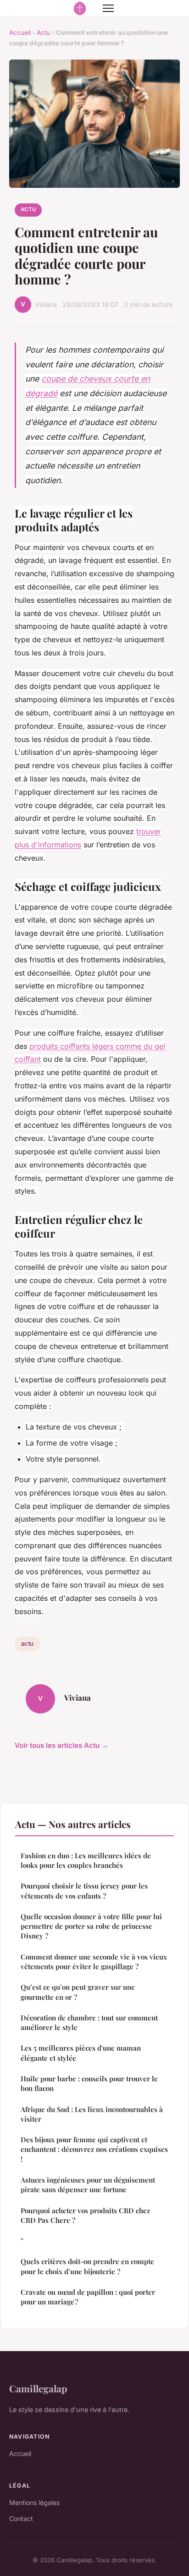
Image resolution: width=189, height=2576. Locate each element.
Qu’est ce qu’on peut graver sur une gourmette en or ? (78, 1992)
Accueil (20, 33)
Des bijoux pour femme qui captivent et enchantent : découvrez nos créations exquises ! (94, 2149)
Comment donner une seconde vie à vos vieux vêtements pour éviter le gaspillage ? (94, 1962)
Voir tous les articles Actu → (61, 1745)
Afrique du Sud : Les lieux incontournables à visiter (92, 2114)
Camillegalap (38, 2388)
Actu (43, 33)
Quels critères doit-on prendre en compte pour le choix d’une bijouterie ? (87, 2266)
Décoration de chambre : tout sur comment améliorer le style (89, 2022)
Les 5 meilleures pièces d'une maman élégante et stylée (81, 2053)
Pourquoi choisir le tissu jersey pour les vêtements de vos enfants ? (84, 1891)
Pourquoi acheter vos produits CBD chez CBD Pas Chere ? (86, 2215)
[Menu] (108, 8)
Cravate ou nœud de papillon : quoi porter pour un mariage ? (88, 2297)
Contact (21, 2519)
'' (22, 2241)
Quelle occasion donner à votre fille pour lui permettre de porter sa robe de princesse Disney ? (91, 1926)
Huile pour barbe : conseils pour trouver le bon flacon (89, 2083)
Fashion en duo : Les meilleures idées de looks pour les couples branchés (86, 1860)
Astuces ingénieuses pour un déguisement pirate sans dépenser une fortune (88, 2185)
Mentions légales (34, 2502)
